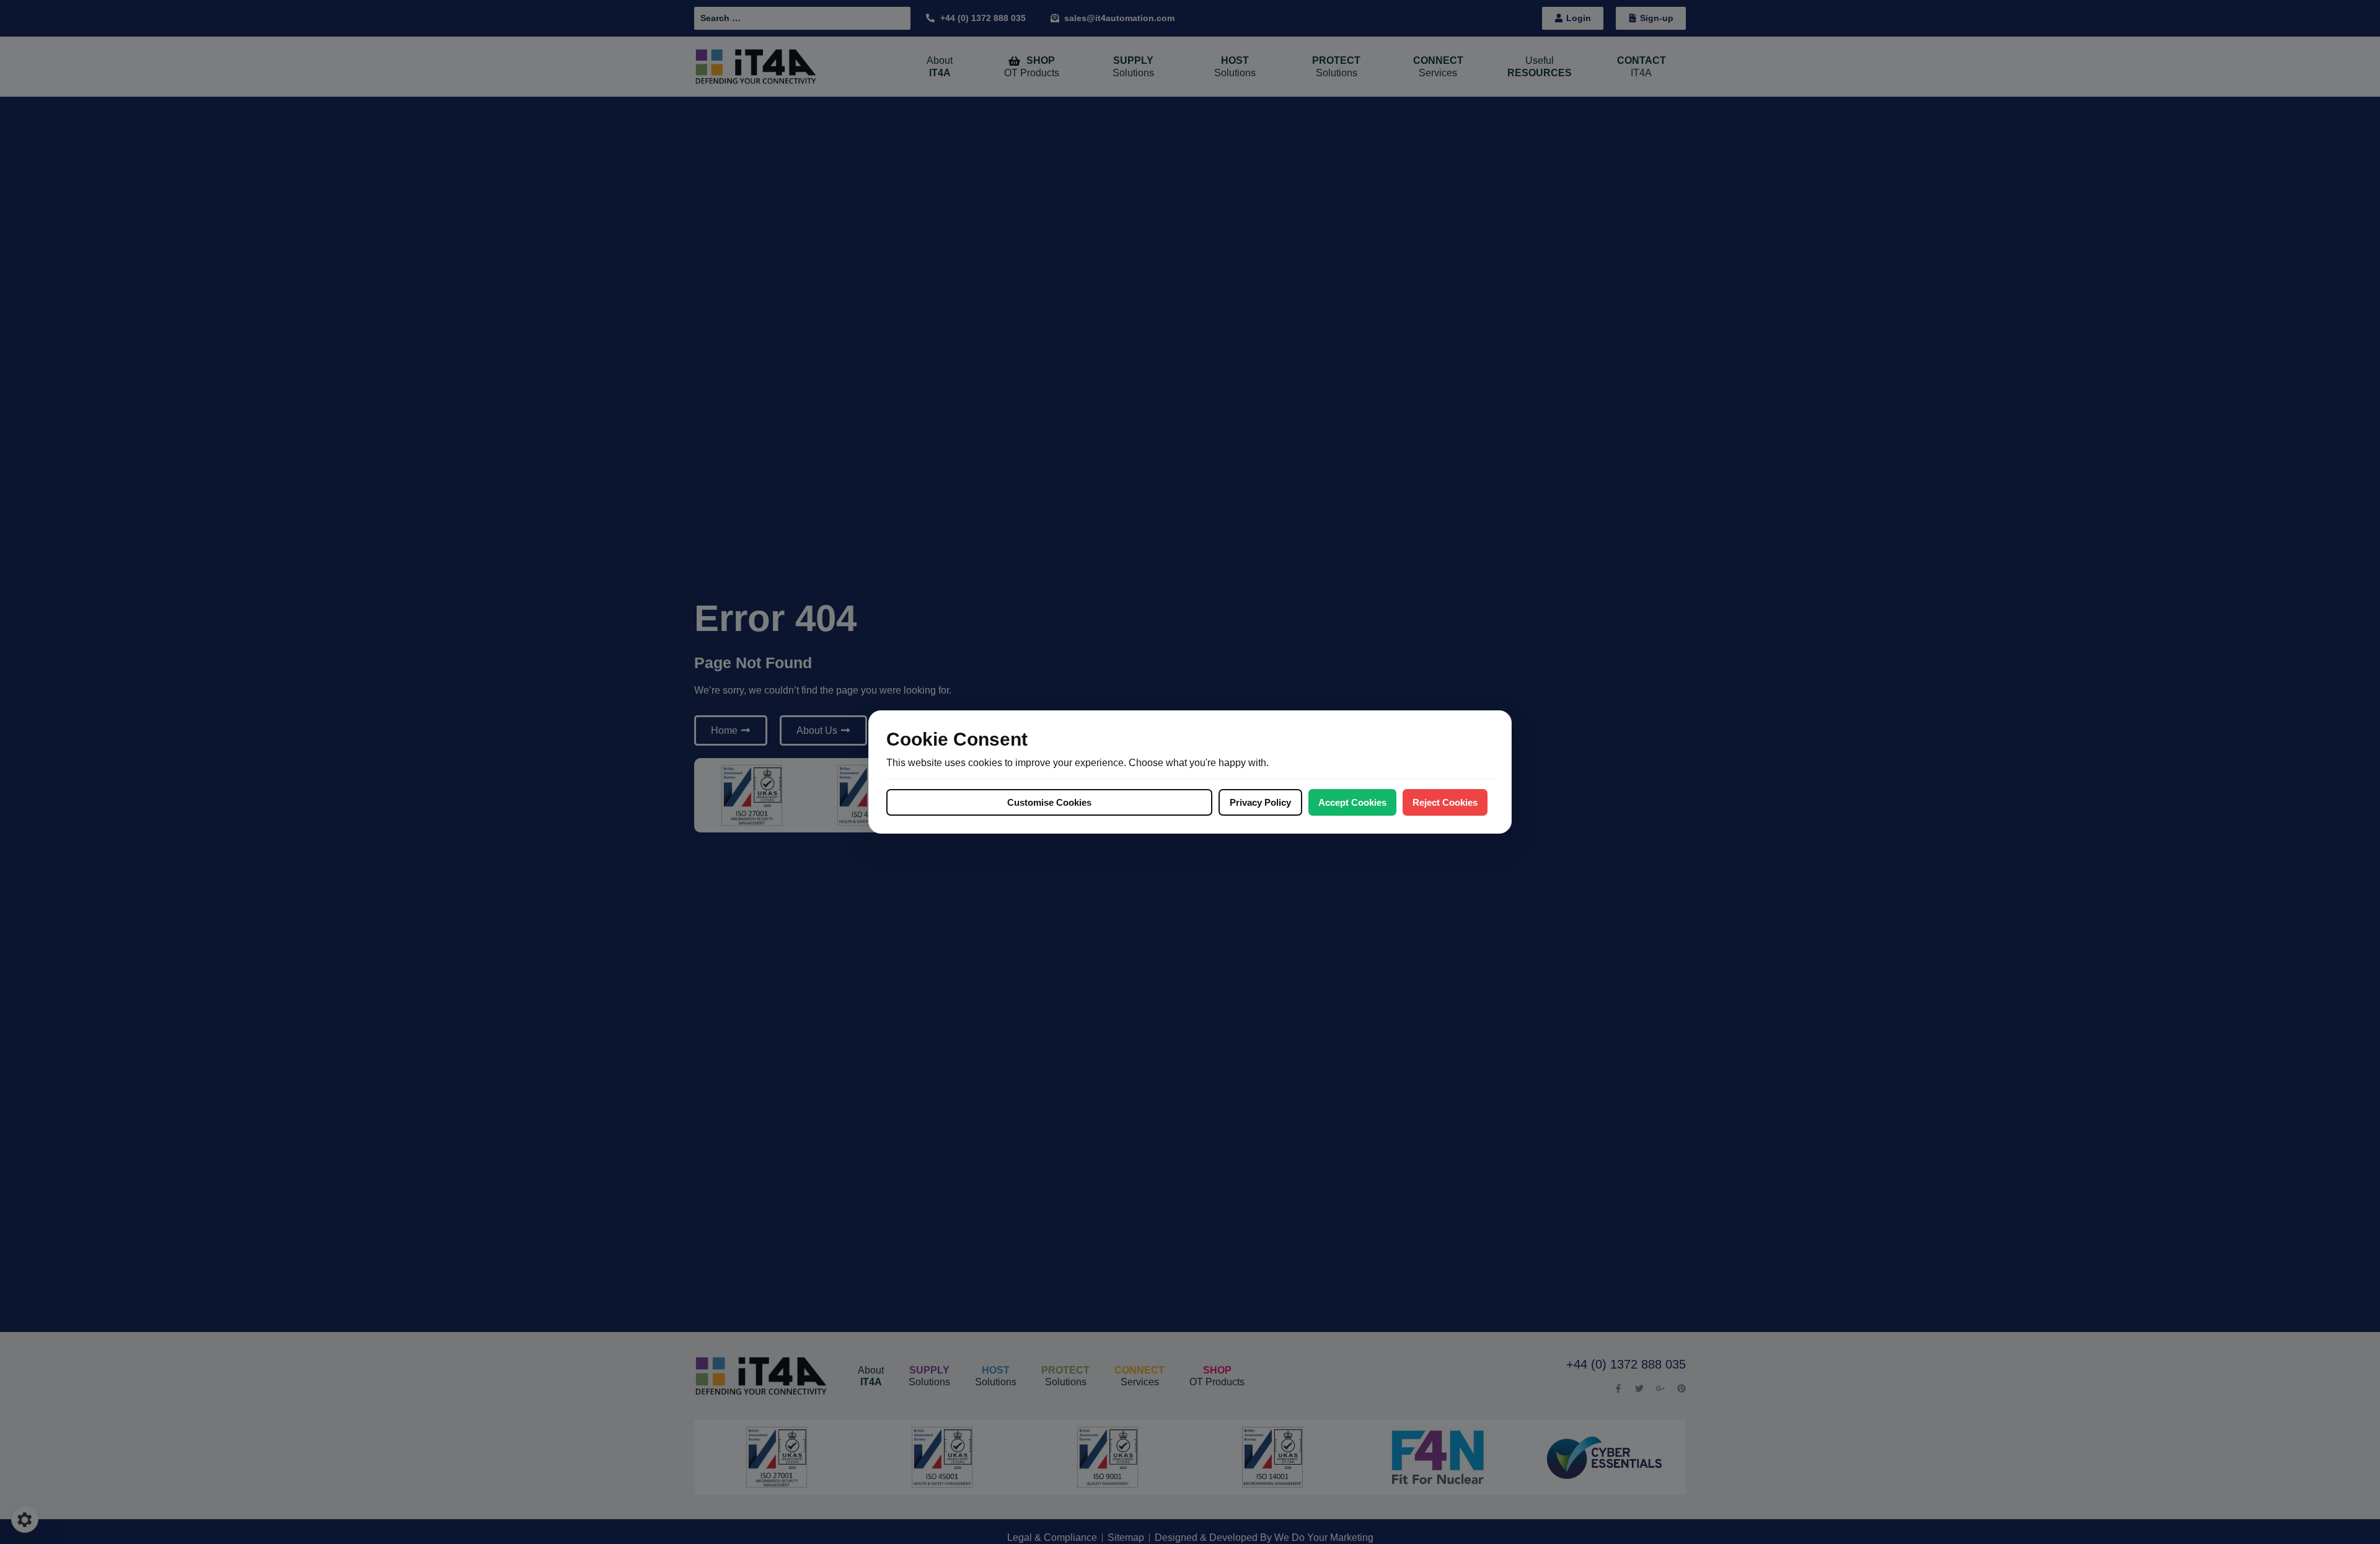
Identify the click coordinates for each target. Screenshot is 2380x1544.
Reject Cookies (1445, 802)
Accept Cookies (1352, 802)
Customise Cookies (1049, 802)
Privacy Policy (1260, 802)
